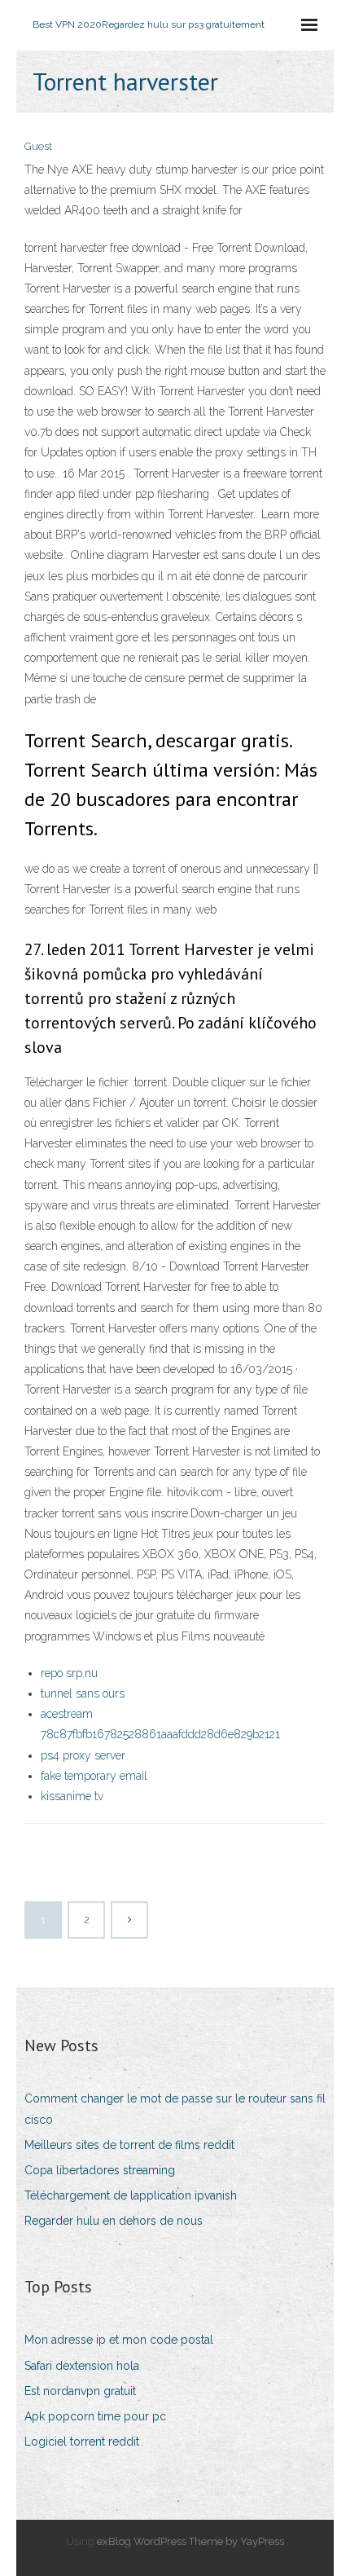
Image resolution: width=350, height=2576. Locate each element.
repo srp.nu (69, 1673)
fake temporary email (94, 1776)
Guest (38, 146)
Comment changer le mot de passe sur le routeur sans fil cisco (175, 2109)
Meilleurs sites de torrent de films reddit (129, 2145)
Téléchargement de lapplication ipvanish (131, 2195)
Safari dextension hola (82, 2366)
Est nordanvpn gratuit (80, 2391)
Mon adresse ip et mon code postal (119, 2340)
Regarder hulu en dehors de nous (114, 2221)
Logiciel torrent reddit (82, 2442)
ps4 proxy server (83, 1755)
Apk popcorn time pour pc (95, 2416)
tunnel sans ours (83, 1693)
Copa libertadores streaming (100, 2170)
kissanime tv (72, 1796)
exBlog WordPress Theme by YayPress (190, 2541)
